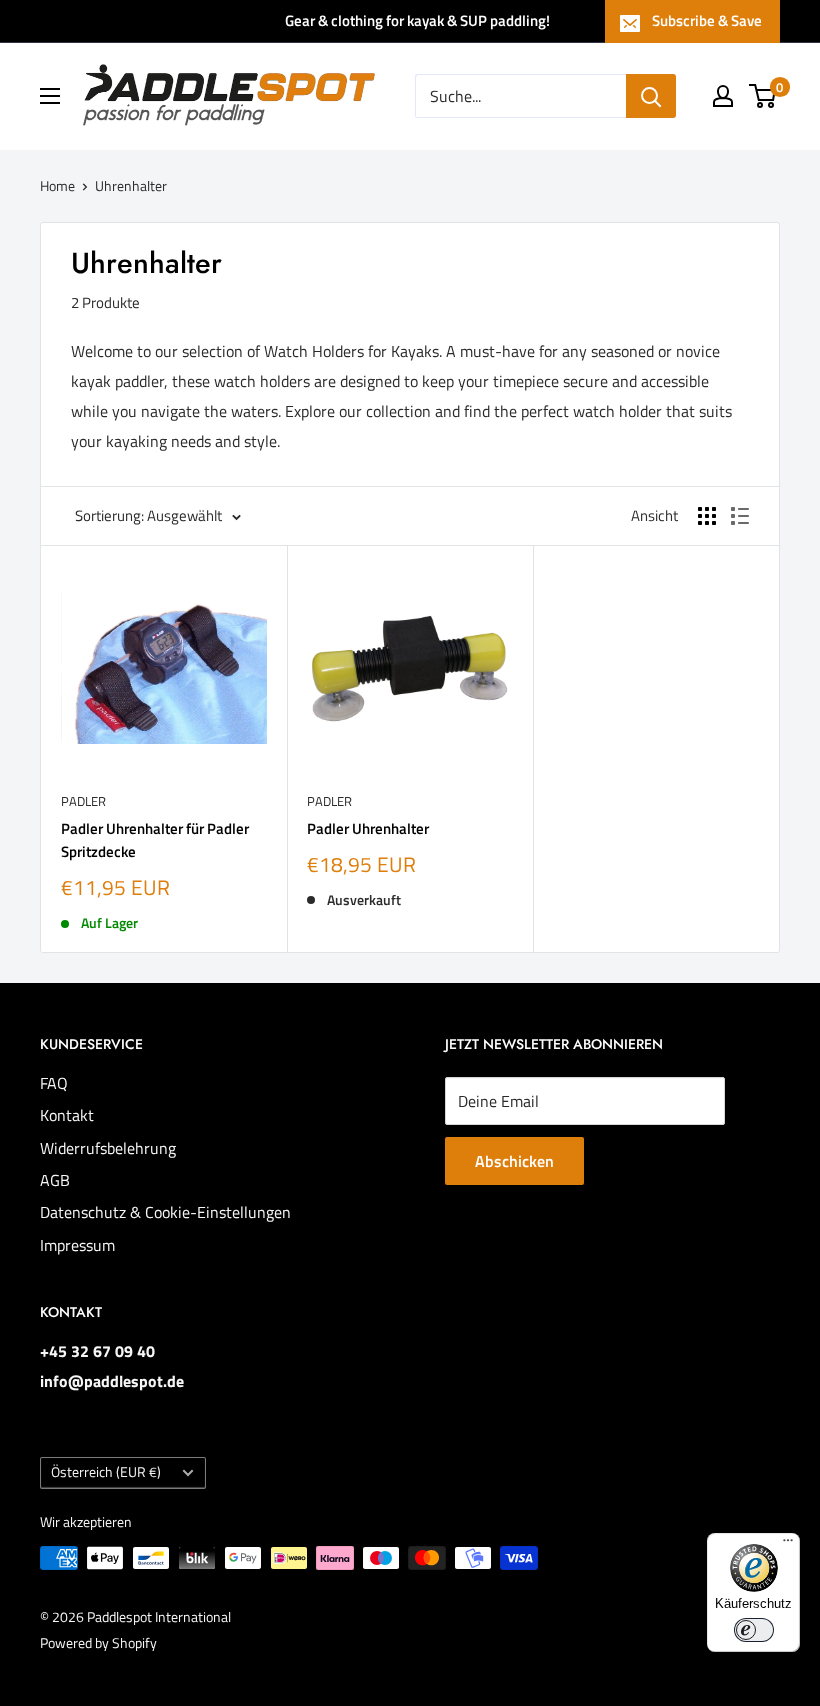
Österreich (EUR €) (106, 1472)
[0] (763, 96)
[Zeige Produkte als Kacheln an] (707, 516)
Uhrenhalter (131, 185)
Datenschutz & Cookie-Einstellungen (165, 1212)
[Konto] (723, 96)
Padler (83, 801)
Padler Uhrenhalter (368, 828)
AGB (55, 1180)
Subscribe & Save (707, 20)
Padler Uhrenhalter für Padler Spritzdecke (155, 840)
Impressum (77, 1245)
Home (57, 185)
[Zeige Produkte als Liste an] (740, 516)
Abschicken (514, 1161)
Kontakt (67, 1115)
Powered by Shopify (98, 1642)
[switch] (754, 1630)
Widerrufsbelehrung (108, 1148)
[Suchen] (651, 96)
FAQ (54, 1083)
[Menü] (788, 1545)
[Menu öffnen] (50, 96)
